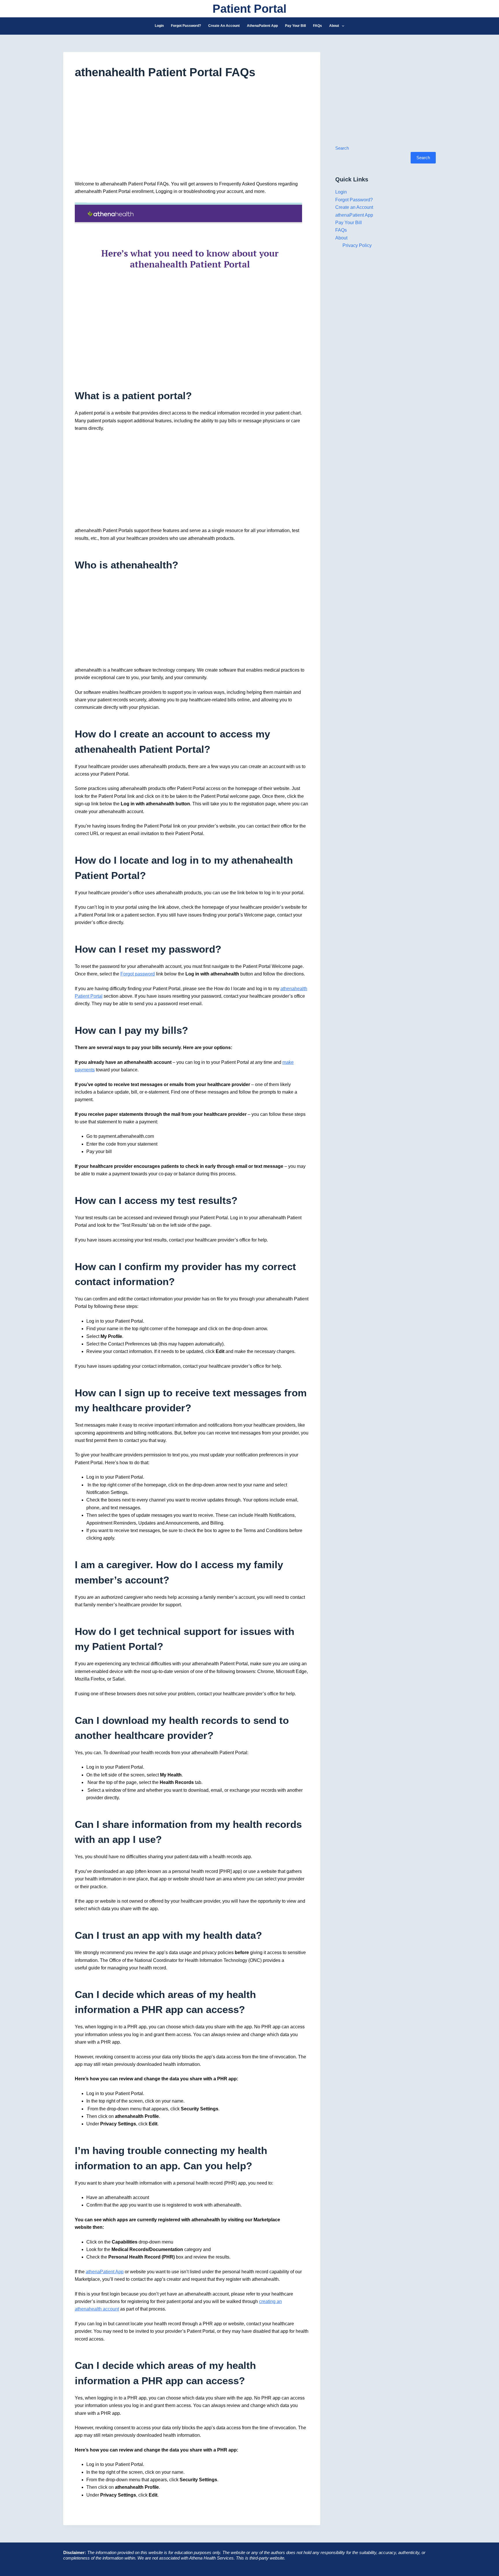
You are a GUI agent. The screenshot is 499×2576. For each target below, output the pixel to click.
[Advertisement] (192, 133)
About (334, 26)
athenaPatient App (262, 26)
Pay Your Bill (295, 26)
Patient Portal (249, 9)
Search (342, 148)
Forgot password (138, 974)
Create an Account (224, 26)
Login (159, 26)
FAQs (318, 26)
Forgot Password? (186, 26)
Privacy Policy (357, 245)
